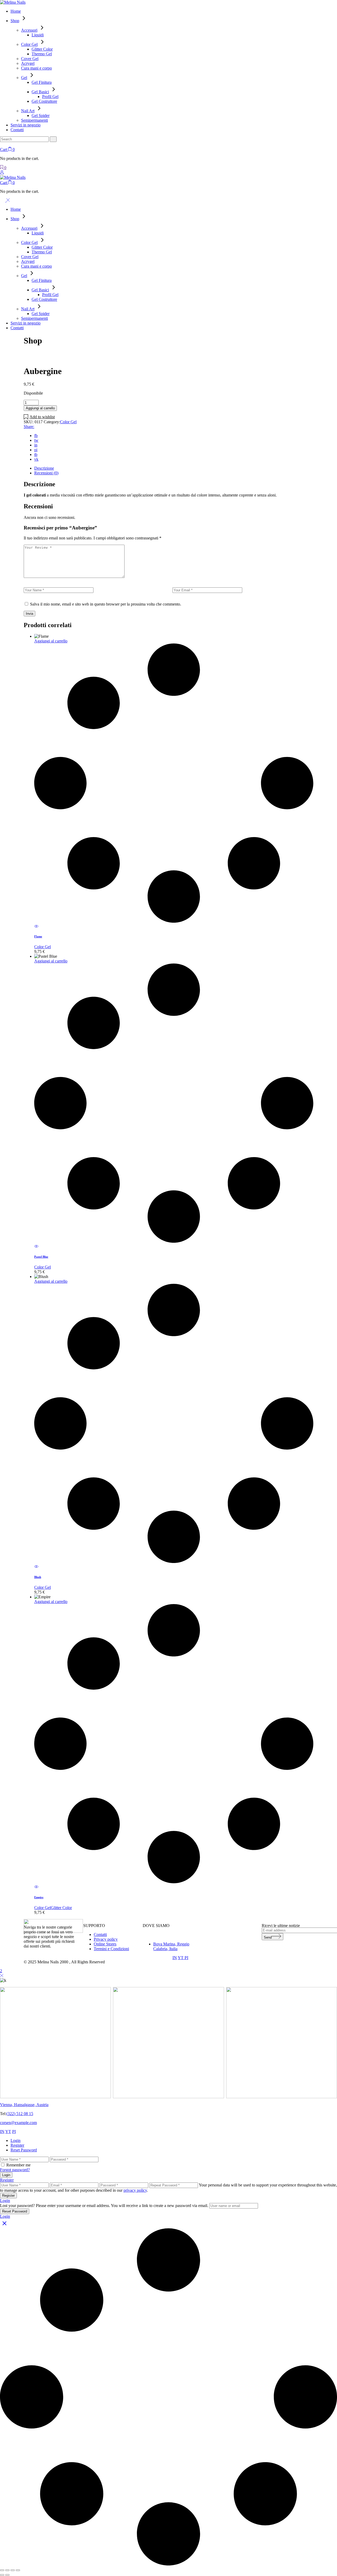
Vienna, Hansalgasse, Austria (24, 2105)
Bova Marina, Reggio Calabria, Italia (171, 1946)
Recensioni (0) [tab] (46, 473)
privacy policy (135, 2190)
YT (181, 1958)
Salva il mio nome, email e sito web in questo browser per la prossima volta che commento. (106, 604)
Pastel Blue (41, 1257)
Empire (39, 1897)
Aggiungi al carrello (40, 408)
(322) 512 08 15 (20, 2114)
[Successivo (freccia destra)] (7, 2575)
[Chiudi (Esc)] (18, 2570)
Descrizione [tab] (44, 468)
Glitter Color (61, 1908)
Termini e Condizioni (111, 1949)
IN (175, 1958)
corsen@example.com (18, 2123)
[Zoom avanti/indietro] (2, 2570)
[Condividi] (13, 2570)
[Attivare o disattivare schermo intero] (7, 2570)
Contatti (100, 1935)
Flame (38, 936)
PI (186, 1958)
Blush (38, 1577)
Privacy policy (106, 1939)
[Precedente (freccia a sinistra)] (2, 2575)
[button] (39, 417)
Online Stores (105, 1944)
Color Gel (68, 422)
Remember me (18, 2165)
